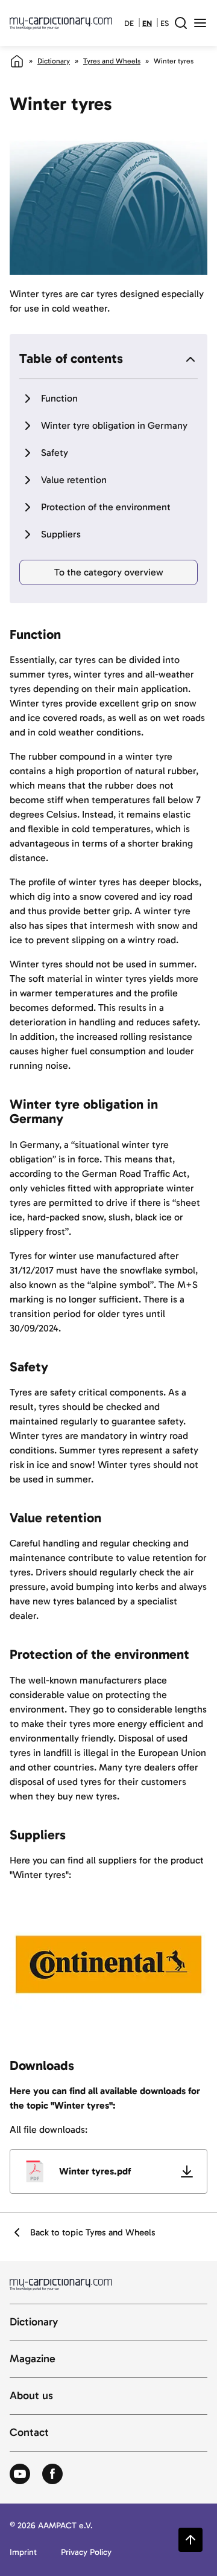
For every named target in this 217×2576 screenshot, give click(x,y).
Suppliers (61, 534)
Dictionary (54, 61)
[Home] (17, 61)
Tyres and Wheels (112, 61)
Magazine (33, 2359)
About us (31, 2396)
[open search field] (181, 23)
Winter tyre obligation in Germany (114, 425)
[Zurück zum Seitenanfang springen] (190, 2540)
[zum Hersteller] (108, 1964)
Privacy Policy (86, 2553)
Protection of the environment (106, 507)
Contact (29, 2433)
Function (59, 398)
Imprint (23, 2553)
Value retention (74, 480)
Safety (55, 453)
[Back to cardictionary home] (61, 23)
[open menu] (200, 23)
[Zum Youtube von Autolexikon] (20, 2475)
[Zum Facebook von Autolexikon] (52, 2475)
